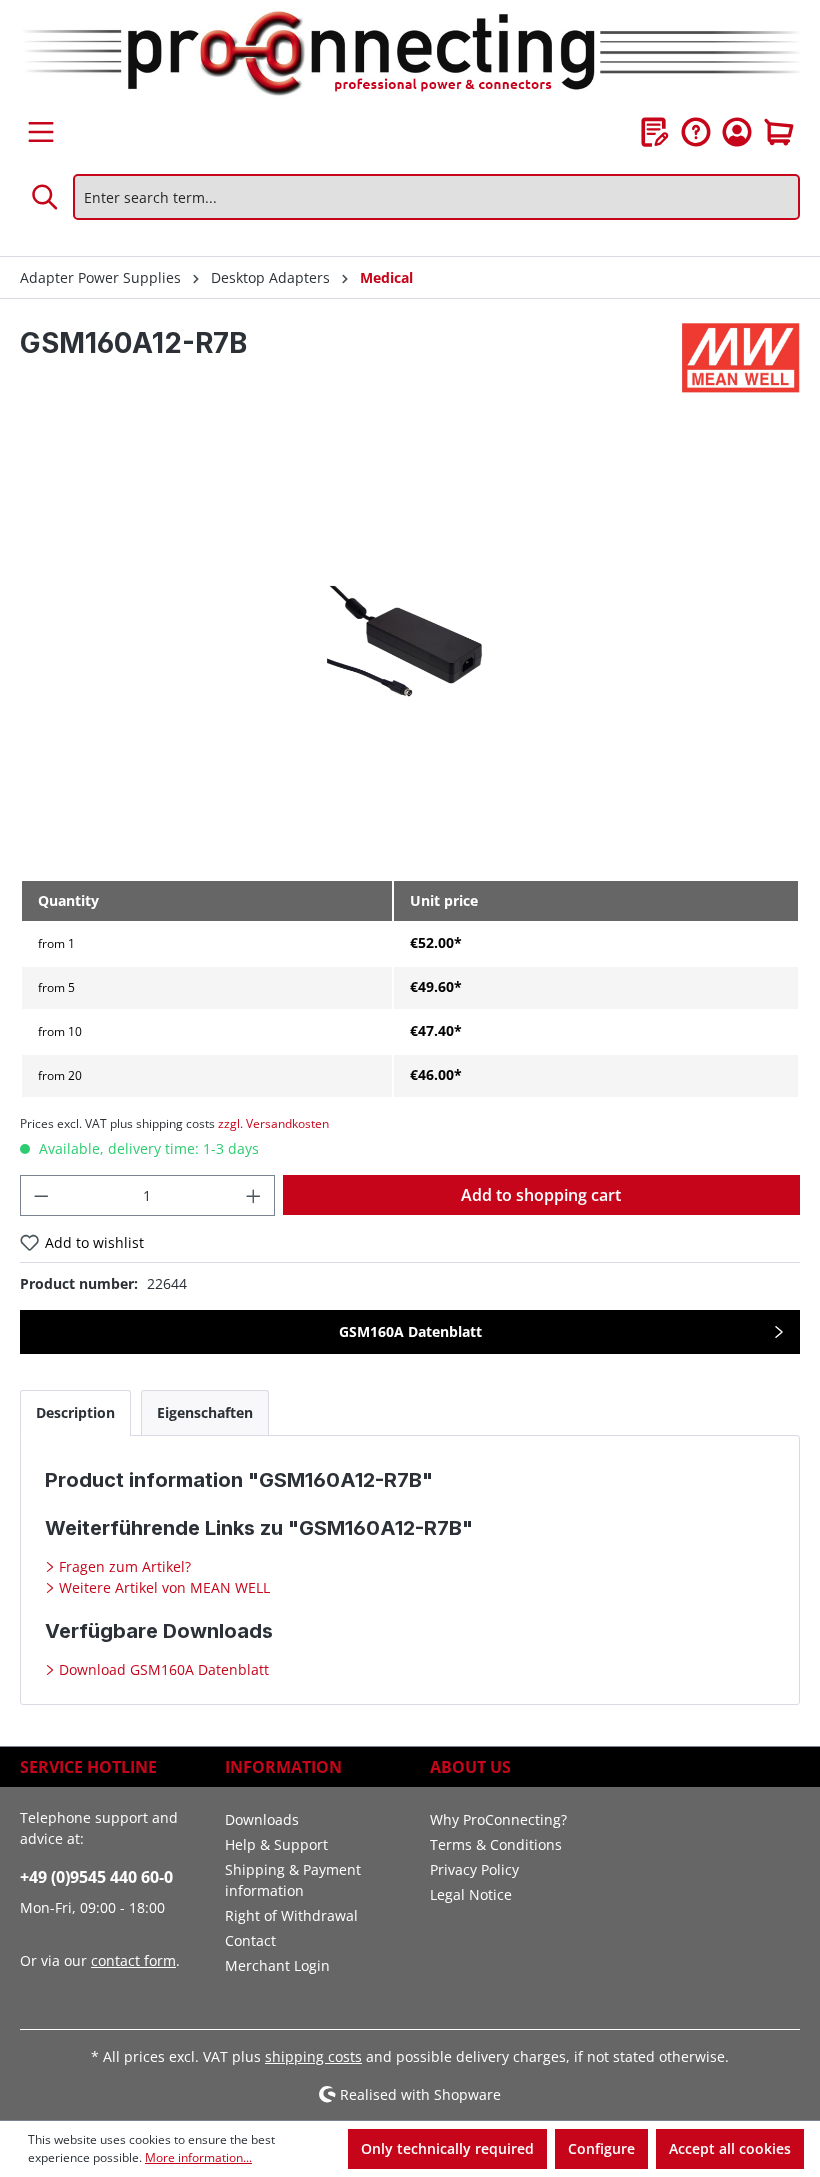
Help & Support (276, 1844)
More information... (198, 2157)
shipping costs (313, 2056)
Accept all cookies (730, 2148)
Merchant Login (277, 1965)
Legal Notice (471, 1894)
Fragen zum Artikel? (123, 1566)
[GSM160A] (410, 648)
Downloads (262, 1819)
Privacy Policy (474, 1869)
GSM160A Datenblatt (410, 1331)
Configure (601, 2148)
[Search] (46, 197)
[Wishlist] (655, 132)
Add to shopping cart (541, 1195)
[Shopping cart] (779, 132)
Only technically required (447, 2148)
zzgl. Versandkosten (273, 1123)
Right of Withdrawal (291, 1915)
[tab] (75, 1412)
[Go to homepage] (410, 55)
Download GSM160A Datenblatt (162, 1669)
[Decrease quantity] (41, 1195)
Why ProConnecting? (498, 1819)
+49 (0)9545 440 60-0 (96, 1877)
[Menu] (41, 132)
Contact (250, 1940)
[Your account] (737, 132)
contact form (133, 1960)
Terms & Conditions (496, 1844)
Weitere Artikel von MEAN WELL (162, 1587)
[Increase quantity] (254, 1195)
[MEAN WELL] (741, 358)
